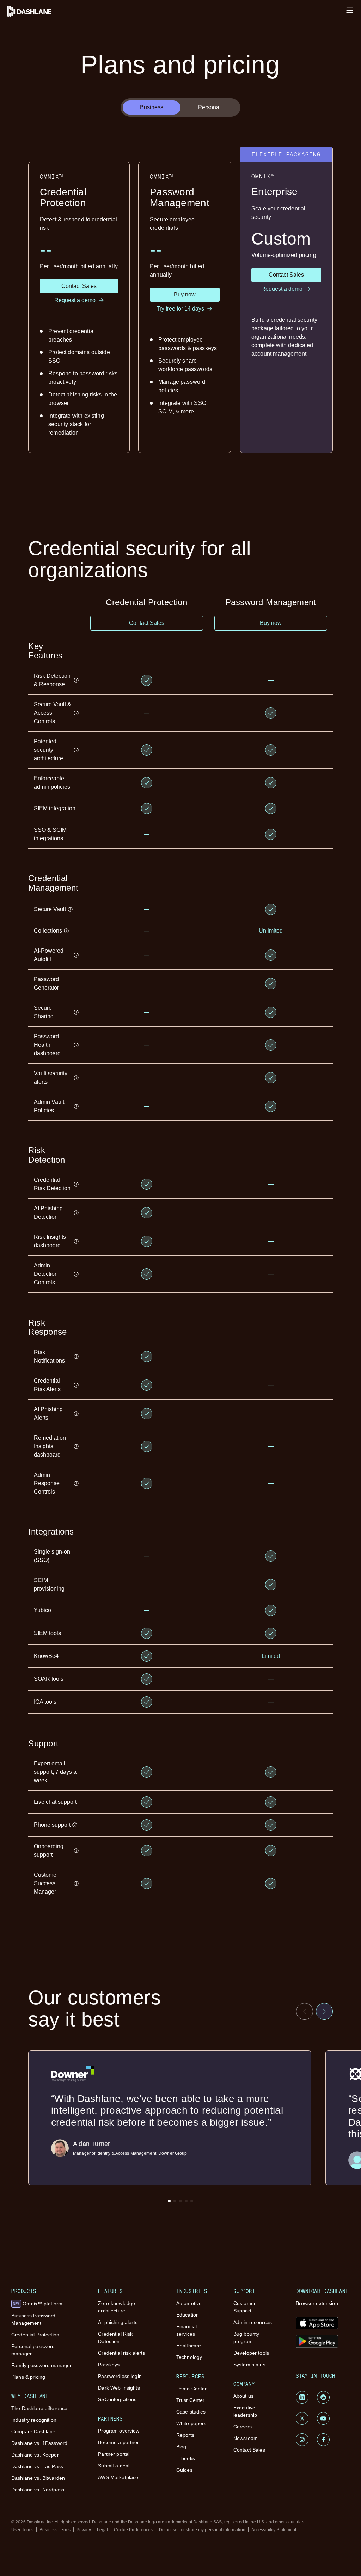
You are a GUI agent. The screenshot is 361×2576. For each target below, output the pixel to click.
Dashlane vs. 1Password (39, 2443)
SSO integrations (117, 2399)
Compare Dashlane (33, 2431)
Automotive (189, 2303)
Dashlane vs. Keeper (35, 2455)
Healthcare (189, 2346)
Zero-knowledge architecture (117, 2307)
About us (243, 2396)
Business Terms (55, 2530)
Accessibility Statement (274, 2530)
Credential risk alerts (121, 2353)
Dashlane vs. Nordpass (38, 2490)
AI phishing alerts (118, 2322)
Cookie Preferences (133, 2530)
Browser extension (317, 2303)
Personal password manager (33, 2350)
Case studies (191, 2412)
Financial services (186, 2330)
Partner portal (114, 2454)
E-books (186, 2458)
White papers (191, 2423)
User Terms (22, 2530)
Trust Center (191, 2400)
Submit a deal (114, 2466)
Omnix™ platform (38, 2304)
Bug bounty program (246, 2338)
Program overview (119, 2431)
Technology (189, 2357)
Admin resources (253, 2322)
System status (249, 2365)
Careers (243, 2427)
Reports (185, 2435)
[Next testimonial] (324, 2011)
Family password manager (41, 2365)
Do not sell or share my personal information (202, 2530)
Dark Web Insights (119, 2388)
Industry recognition (34, 2420)
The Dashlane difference (39, 2408)
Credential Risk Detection (115, 2338)
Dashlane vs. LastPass (37, 2466)
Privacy (84, 2530)
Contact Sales (249, 2450)
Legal (103, 2530)
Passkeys (109, 2365)
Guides (184, 2470)
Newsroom (246, 2438)
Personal (209, 107)
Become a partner (118, 2442)
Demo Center (192, 2389)
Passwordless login (120, 2376)
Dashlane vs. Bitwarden (38, 2478)
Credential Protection (35, 2335)
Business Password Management (33, 2319)
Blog (181, 2447)
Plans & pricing (28, 2377)
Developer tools (251, 2353)
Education (188, 2315)
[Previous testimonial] (305, 2011)
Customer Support (244, 2307)
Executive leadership (245, 2411)
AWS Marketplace (118, 2477)
